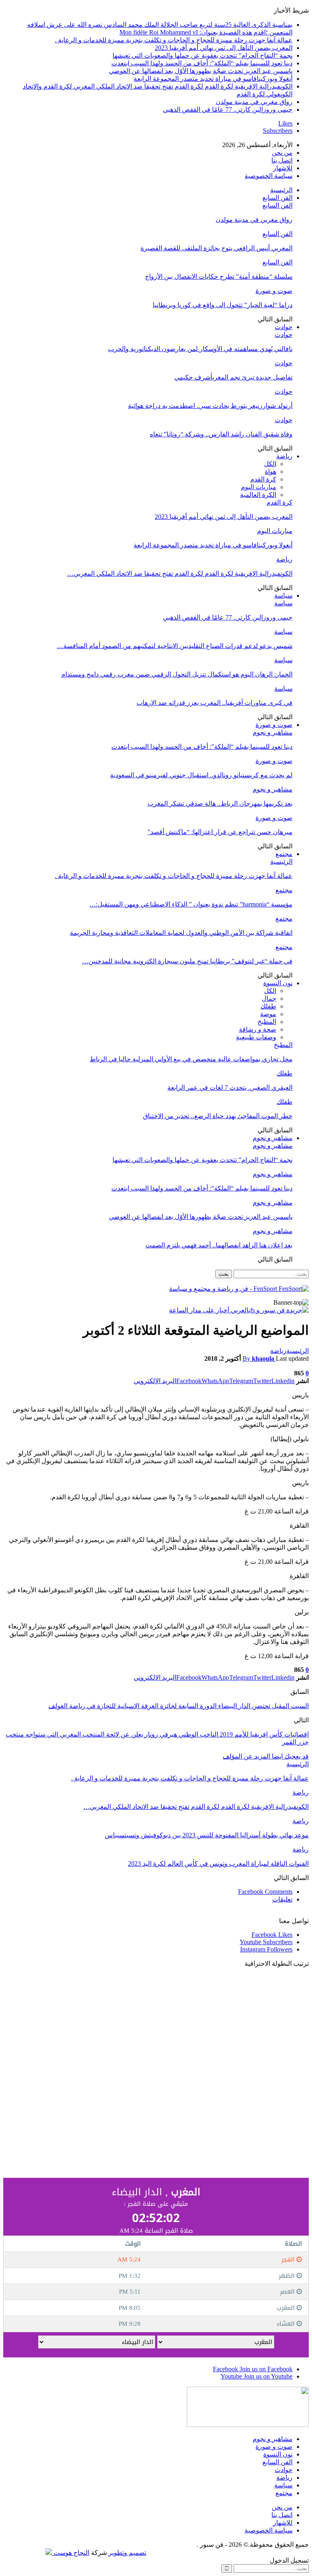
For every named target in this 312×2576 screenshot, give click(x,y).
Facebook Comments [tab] (265, 1892)
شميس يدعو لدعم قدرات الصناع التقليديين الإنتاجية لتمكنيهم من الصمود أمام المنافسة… (175, 646)
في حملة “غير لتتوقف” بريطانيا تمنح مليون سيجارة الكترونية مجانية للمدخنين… (187, 961)
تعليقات (282, 1899)
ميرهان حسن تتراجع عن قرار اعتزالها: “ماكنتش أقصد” (220, 832)
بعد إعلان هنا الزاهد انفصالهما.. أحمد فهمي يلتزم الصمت (219, 1245)
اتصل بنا (282, 160)
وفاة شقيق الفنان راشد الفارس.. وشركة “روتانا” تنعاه (221, 434)
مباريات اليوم (259, 487)
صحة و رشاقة (258, 1029)
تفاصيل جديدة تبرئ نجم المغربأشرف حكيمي (233, 377)
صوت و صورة (274, 291)
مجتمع (284, 854)
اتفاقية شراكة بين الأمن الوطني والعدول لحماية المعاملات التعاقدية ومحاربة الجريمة (181, 933)
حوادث (284, 327)
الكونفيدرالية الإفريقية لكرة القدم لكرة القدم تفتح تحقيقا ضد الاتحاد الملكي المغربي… (180, 574)
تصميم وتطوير (127, 2553)
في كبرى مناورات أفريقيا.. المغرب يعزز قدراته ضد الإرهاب (214, 703)
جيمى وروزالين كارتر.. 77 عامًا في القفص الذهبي (228, 110)
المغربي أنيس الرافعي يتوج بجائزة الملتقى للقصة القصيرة (217, 248)
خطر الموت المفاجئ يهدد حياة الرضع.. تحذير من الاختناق (218, 1116)
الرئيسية (281, 190)
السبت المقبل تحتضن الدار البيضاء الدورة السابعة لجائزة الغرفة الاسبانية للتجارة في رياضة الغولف (179, 1706)
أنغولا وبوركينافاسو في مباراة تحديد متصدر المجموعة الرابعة (213, 79)
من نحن (282, 153)
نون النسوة (278, 983)
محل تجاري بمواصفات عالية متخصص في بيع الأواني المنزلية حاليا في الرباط (191, 1059)
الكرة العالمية (258, 495)
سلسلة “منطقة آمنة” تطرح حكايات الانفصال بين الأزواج (219, 276)
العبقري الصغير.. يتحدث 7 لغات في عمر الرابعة (230, 1087)
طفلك (268, 1006)
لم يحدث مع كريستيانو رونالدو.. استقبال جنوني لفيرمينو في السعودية (201, 775)
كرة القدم (263, 479)
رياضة (284, 456)
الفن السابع (277, 198)
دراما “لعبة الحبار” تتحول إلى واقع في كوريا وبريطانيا (223, 305)
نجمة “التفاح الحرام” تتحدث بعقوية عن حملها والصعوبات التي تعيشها (203, 55)
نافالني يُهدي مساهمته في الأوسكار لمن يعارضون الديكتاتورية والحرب (200, 349)
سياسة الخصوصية (269, 176)
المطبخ (267, 1022)
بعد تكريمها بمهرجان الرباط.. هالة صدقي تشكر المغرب (220, 803)
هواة (271, 472)
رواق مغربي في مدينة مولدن (254, 102)
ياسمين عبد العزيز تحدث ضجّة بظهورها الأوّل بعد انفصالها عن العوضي (201, 71)
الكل (270, 464)
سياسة (283, 595)
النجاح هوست (71, 2553)
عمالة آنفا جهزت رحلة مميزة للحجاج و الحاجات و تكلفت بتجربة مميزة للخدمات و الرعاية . (174, 40)
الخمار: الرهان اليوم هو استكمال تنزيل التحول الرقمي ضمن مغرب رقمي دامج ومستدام (177, 674)
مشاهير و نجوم (273, 732)
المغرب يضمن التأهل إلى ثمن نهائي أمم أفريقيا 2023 (224, 48)
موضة (268, 1014)
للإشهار (283, 168)
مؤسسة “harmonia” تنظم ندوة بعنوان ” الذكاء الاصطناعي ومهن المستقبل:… (191, 904)
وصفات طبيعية (256, 1037)
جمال (269, 999)
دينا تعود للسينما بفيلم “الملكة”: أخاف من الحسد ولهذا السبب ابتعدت (202, 63)
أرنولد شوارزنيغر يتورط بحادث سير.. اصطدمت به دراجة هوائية (210, 406)
